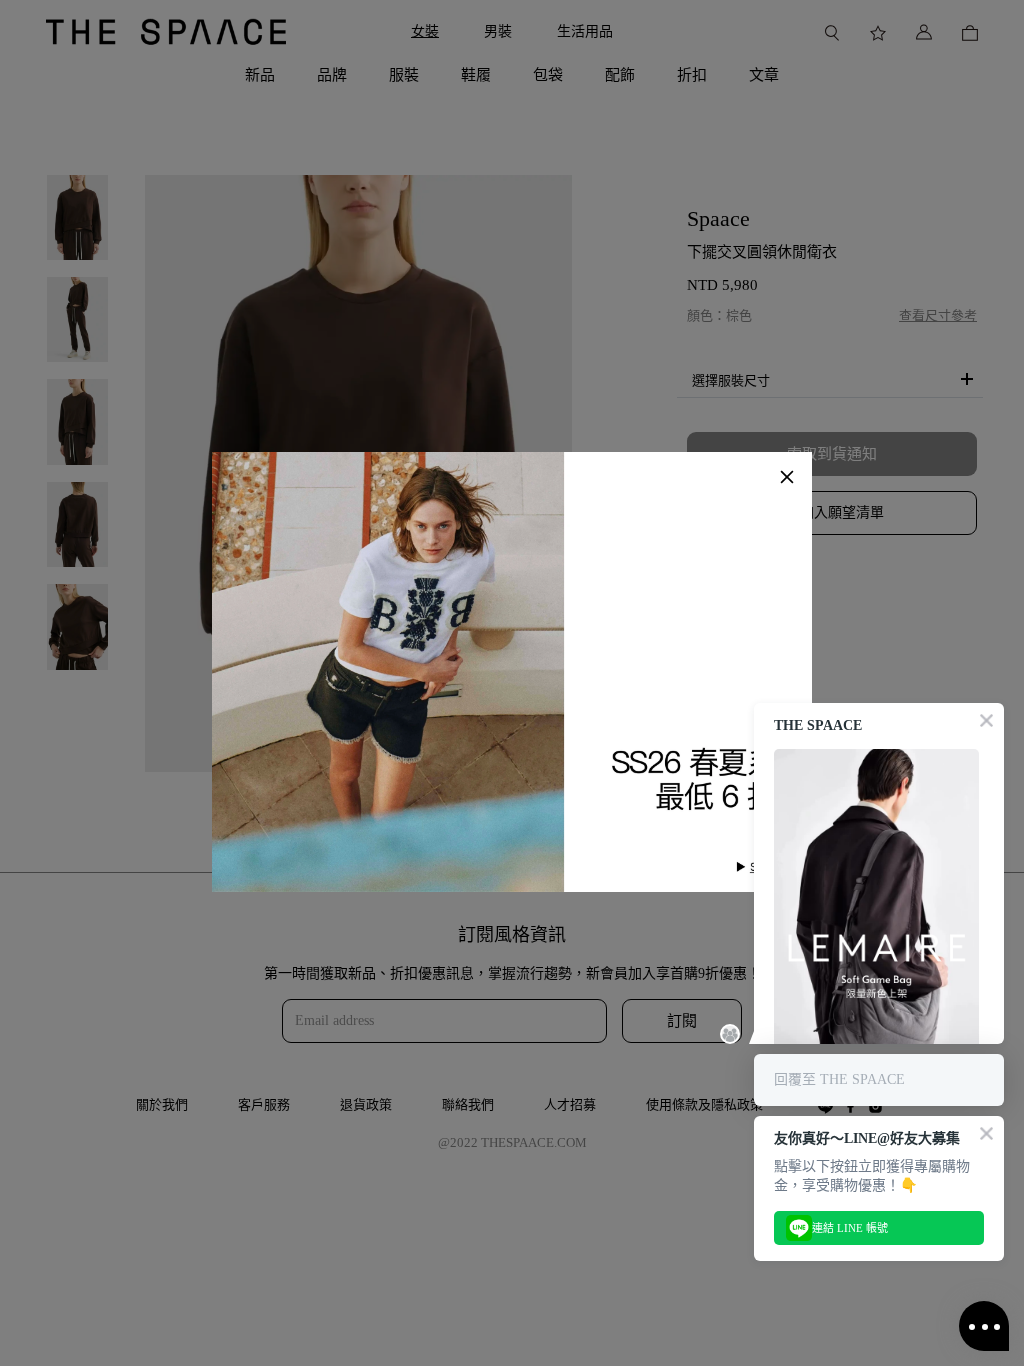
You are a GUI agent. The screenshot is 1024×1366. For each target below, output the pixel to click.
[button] (787, 477)
